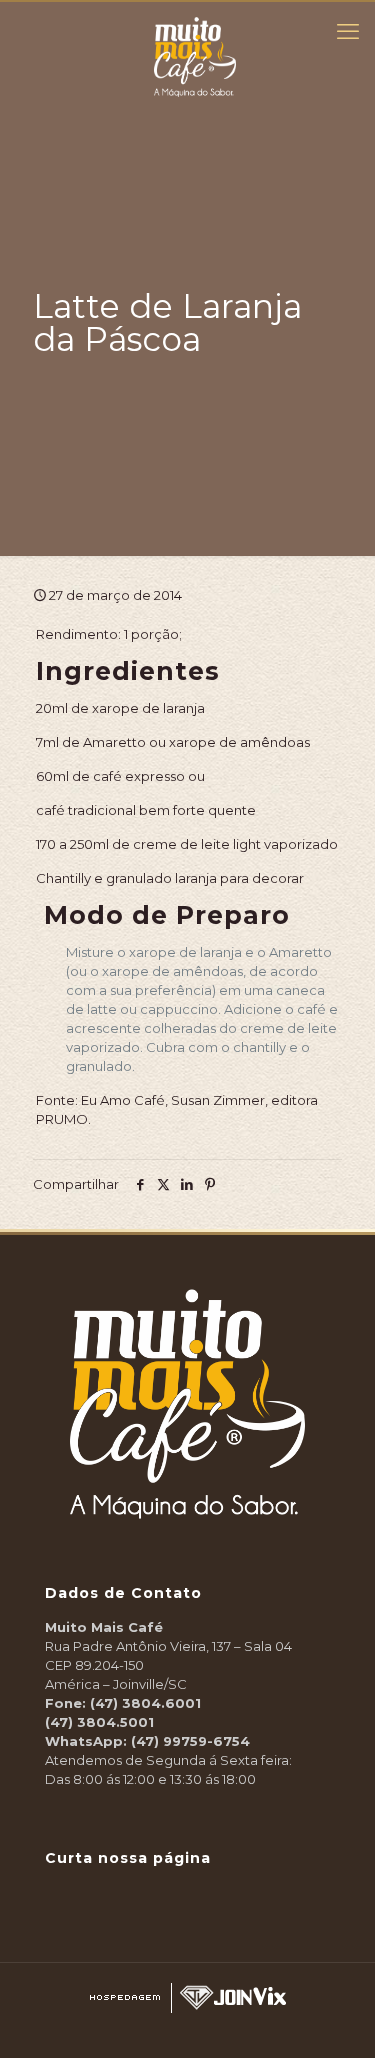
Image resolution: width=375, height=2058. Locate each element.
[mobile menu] (348, 32)
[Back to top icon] (348, 2028)
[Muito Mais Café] (195, 27)
